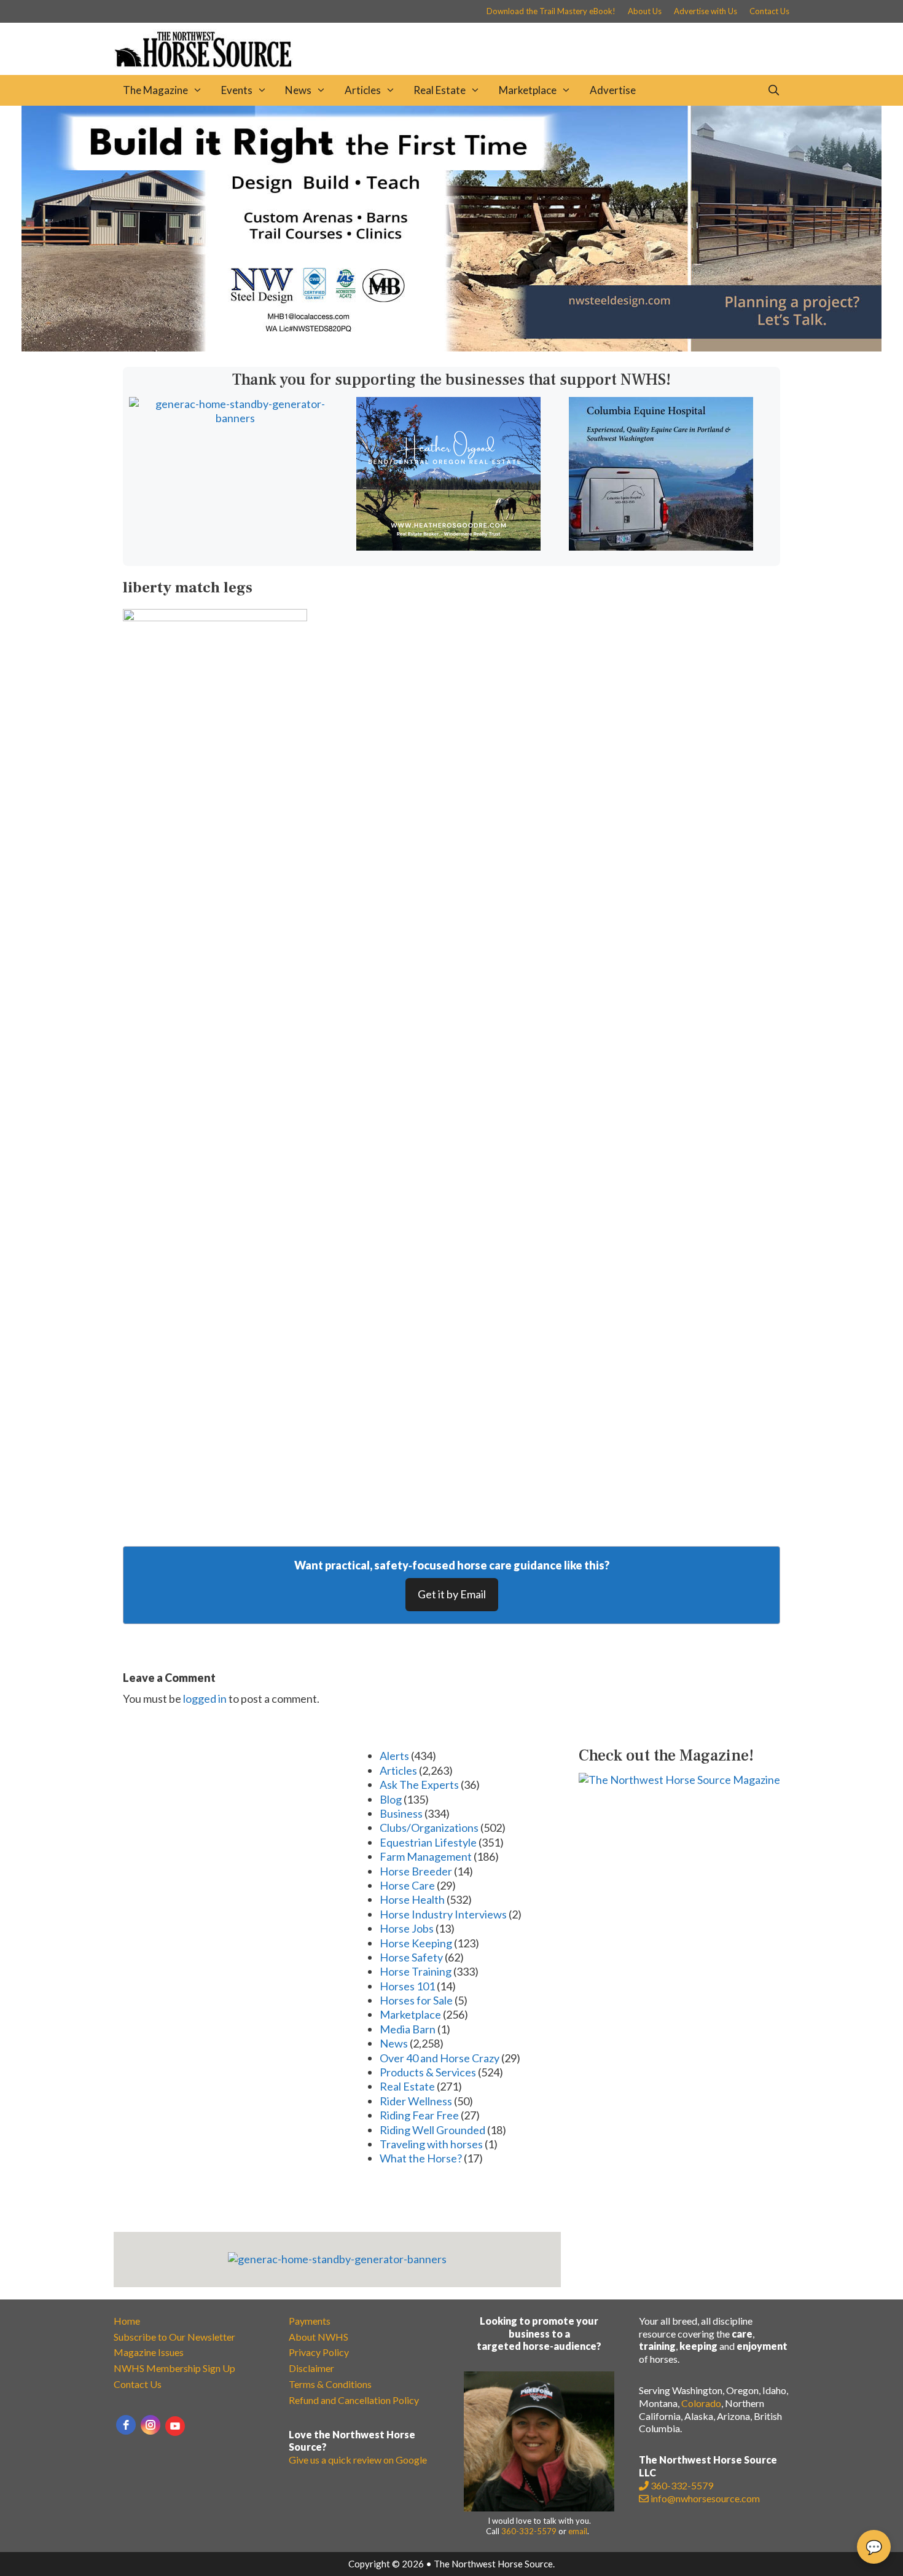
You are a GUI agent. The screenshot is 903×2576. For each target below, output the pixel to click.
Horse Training (416, 1971)
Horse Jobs (407, 1928)
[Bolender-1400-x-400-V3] (451, 347)
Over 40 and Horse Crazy (440, 2058)
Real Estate (440, 90)
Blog (391, 1799)
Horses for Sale (416, 2000)
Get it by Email (452, 1594)
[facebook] (126, 2425)
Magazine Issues (149, 2352)
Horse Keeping (416, 1943)
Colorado (701, 2403)
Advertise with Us (706, 11)
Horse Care (407, 1885)
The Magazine (155, 90)
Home (127, 2321)
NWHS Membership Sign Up (174, 2368)
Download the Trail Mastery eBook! (551, 11)
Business (401, 1813)
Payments (310, 2321)
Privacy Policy (319, 2352)
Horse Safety (411, 1957)
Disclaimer (311, 2368)
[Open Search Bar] (773, 90)
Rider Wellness (416, 2101)
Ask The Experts (419, 1785)
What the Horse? (421, 2158)
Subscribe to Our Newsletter (174, 2337)
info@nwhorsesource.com (705, 2498)
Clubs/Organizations (429, 1828)
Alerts (394, 1756)
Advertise (613, 90)
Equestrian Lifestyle (428, 1842)
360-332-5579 (529, 2531)
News (298, 90)
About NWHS (319, 2337)
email (578, 2531)
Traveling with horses (431, 2144)
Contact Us (769, 11)
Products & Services (428, 2072)
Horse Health (412, 1899)
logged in (205, 1698)
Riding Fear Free (419, 2115)
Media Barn (408, 2029)
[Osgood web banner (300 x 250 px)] (448, 546)
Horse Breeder (416, 1871)
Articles (363, 90)
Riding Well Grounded (432, 2130)
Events (237, 90)
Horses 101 (407, 1986)
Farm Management (426, 1856)
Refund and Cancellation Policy (354, 2400)
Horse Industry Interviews (443, 1914)
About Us (645, 11)
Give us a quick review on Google (358, 2460)
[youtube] (175, 2426)
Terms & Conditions (330, 2384)
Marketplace (528, 90)
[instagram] (150, 2425)
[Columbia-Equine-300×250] (661, 546)
